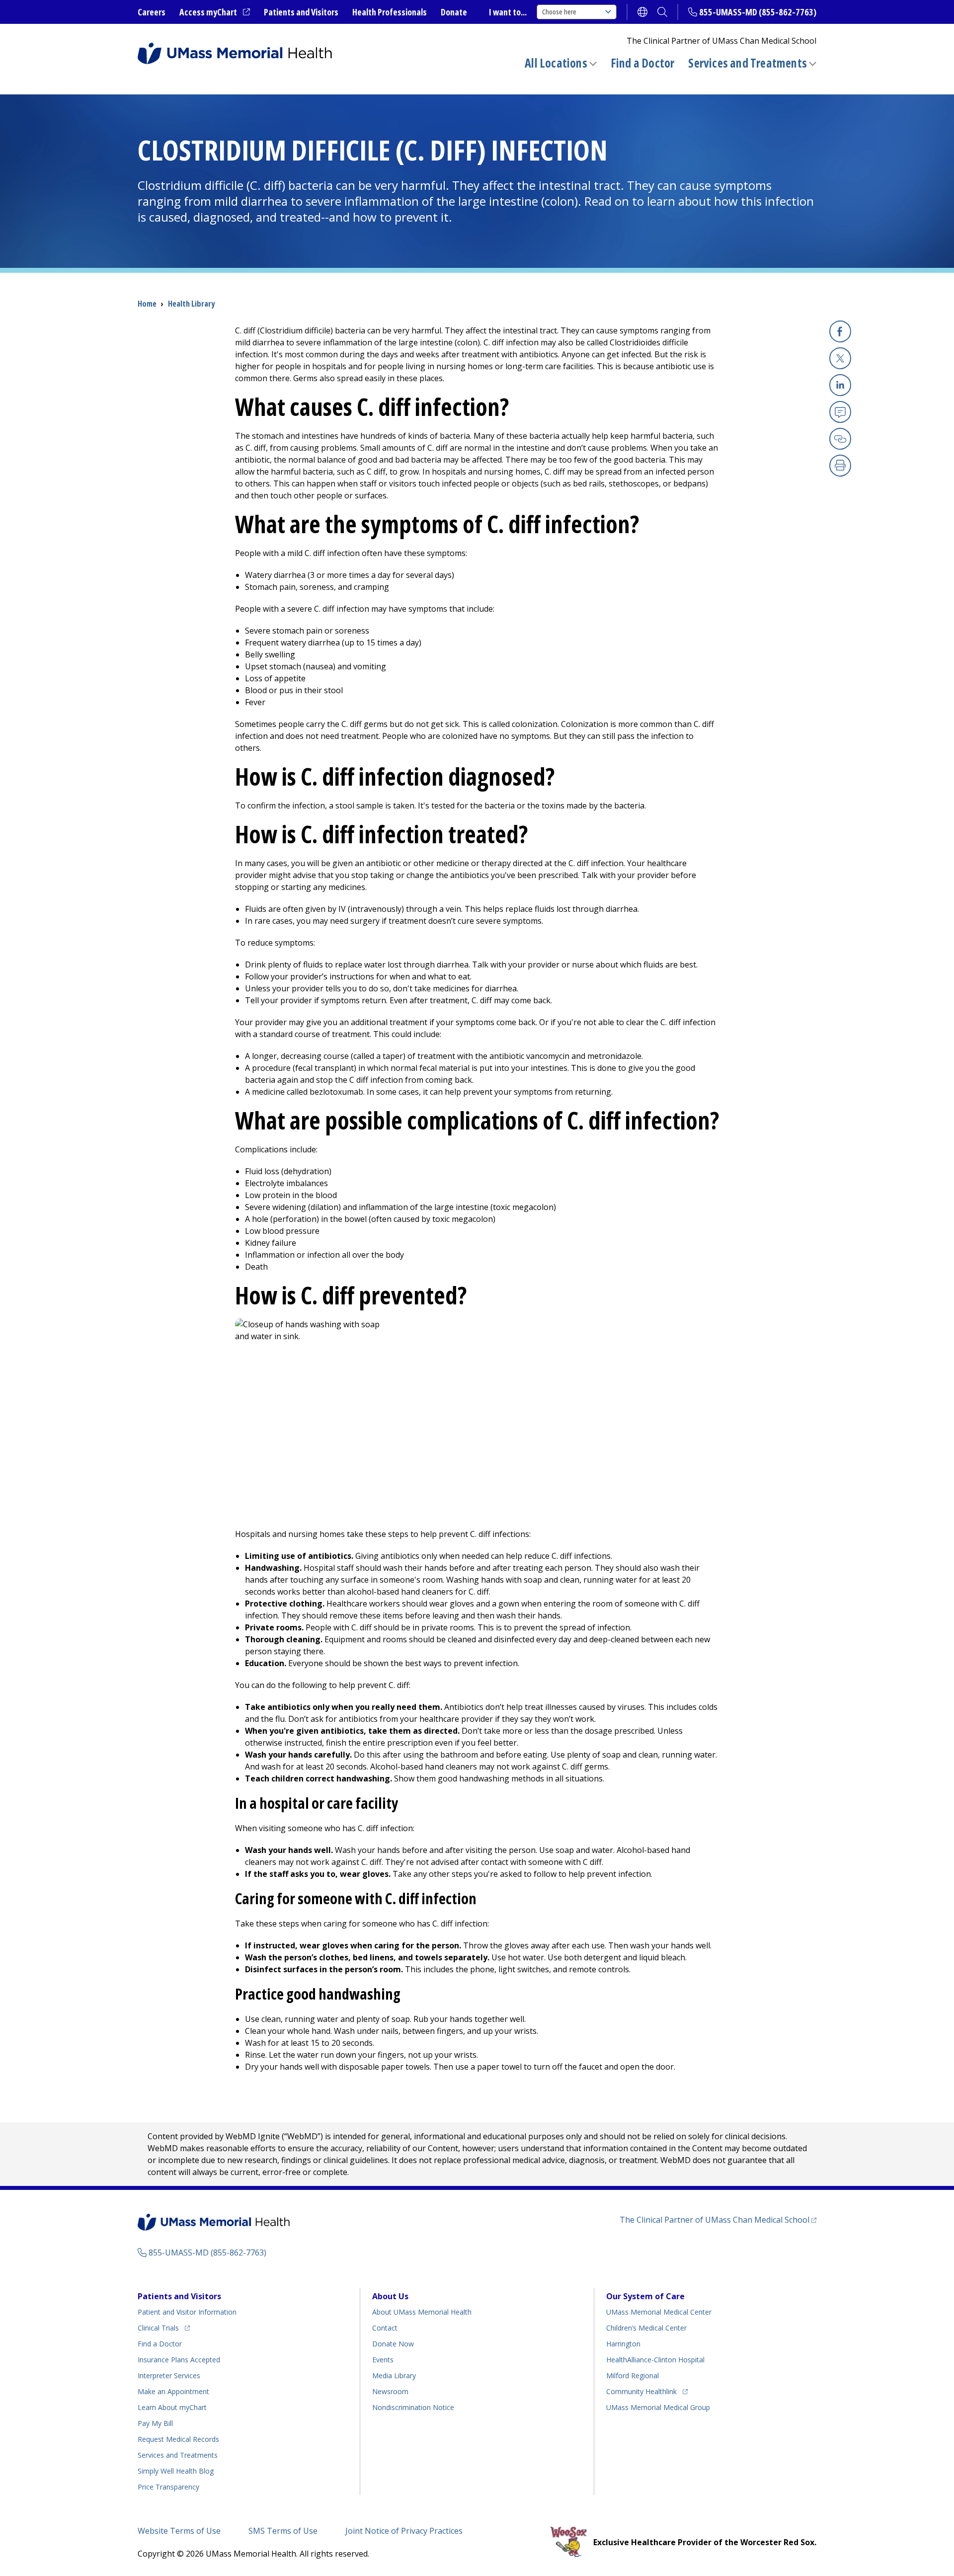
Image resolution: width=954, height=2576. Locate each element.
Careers (152, 12)
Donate (454, 12)
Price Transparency (168, 2487)
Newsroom (390, 2391)
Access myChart (215, 12)
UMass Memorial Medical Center (659, 2312)
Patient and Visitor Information (187, 2312)
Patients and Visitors (301, 12)
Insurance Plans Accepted (179, 2360)
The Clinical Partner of (718, 2219)
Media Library (394, 2375)
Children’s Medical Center (646, 2328)
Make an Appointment (173, 2391)
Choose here (559, 12)
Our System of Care (645, 2296)
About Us (390, 2296)
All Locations (556, 63)
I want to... (508, 12)
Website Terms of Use (179, 2531)
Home (147, 304)
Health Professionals (390, 12)
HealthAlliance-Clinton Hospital (655, 2360)
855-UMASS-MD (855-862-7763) (758, 12)
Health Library (191, 304)
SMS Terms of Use (283, 2531)
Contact (385, 2328)
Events (383, 2360)
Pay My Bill (155, 2423)
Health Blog (176, 2471)
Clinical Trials (164, 2328)
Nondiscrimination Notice (413, 2407)
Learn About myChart (172, 2407)
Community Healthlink (641, 2391)
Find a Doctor (643, 63)
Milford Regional (633, 2375)
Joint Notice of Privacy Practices (404, 2531)
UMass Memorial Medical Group (658, 2407)
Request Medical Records (178, 2439)
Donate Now (393, 2344)
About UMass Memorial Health (422, 2312)
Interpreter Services (169, 2375)
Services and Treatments (748, 63)
